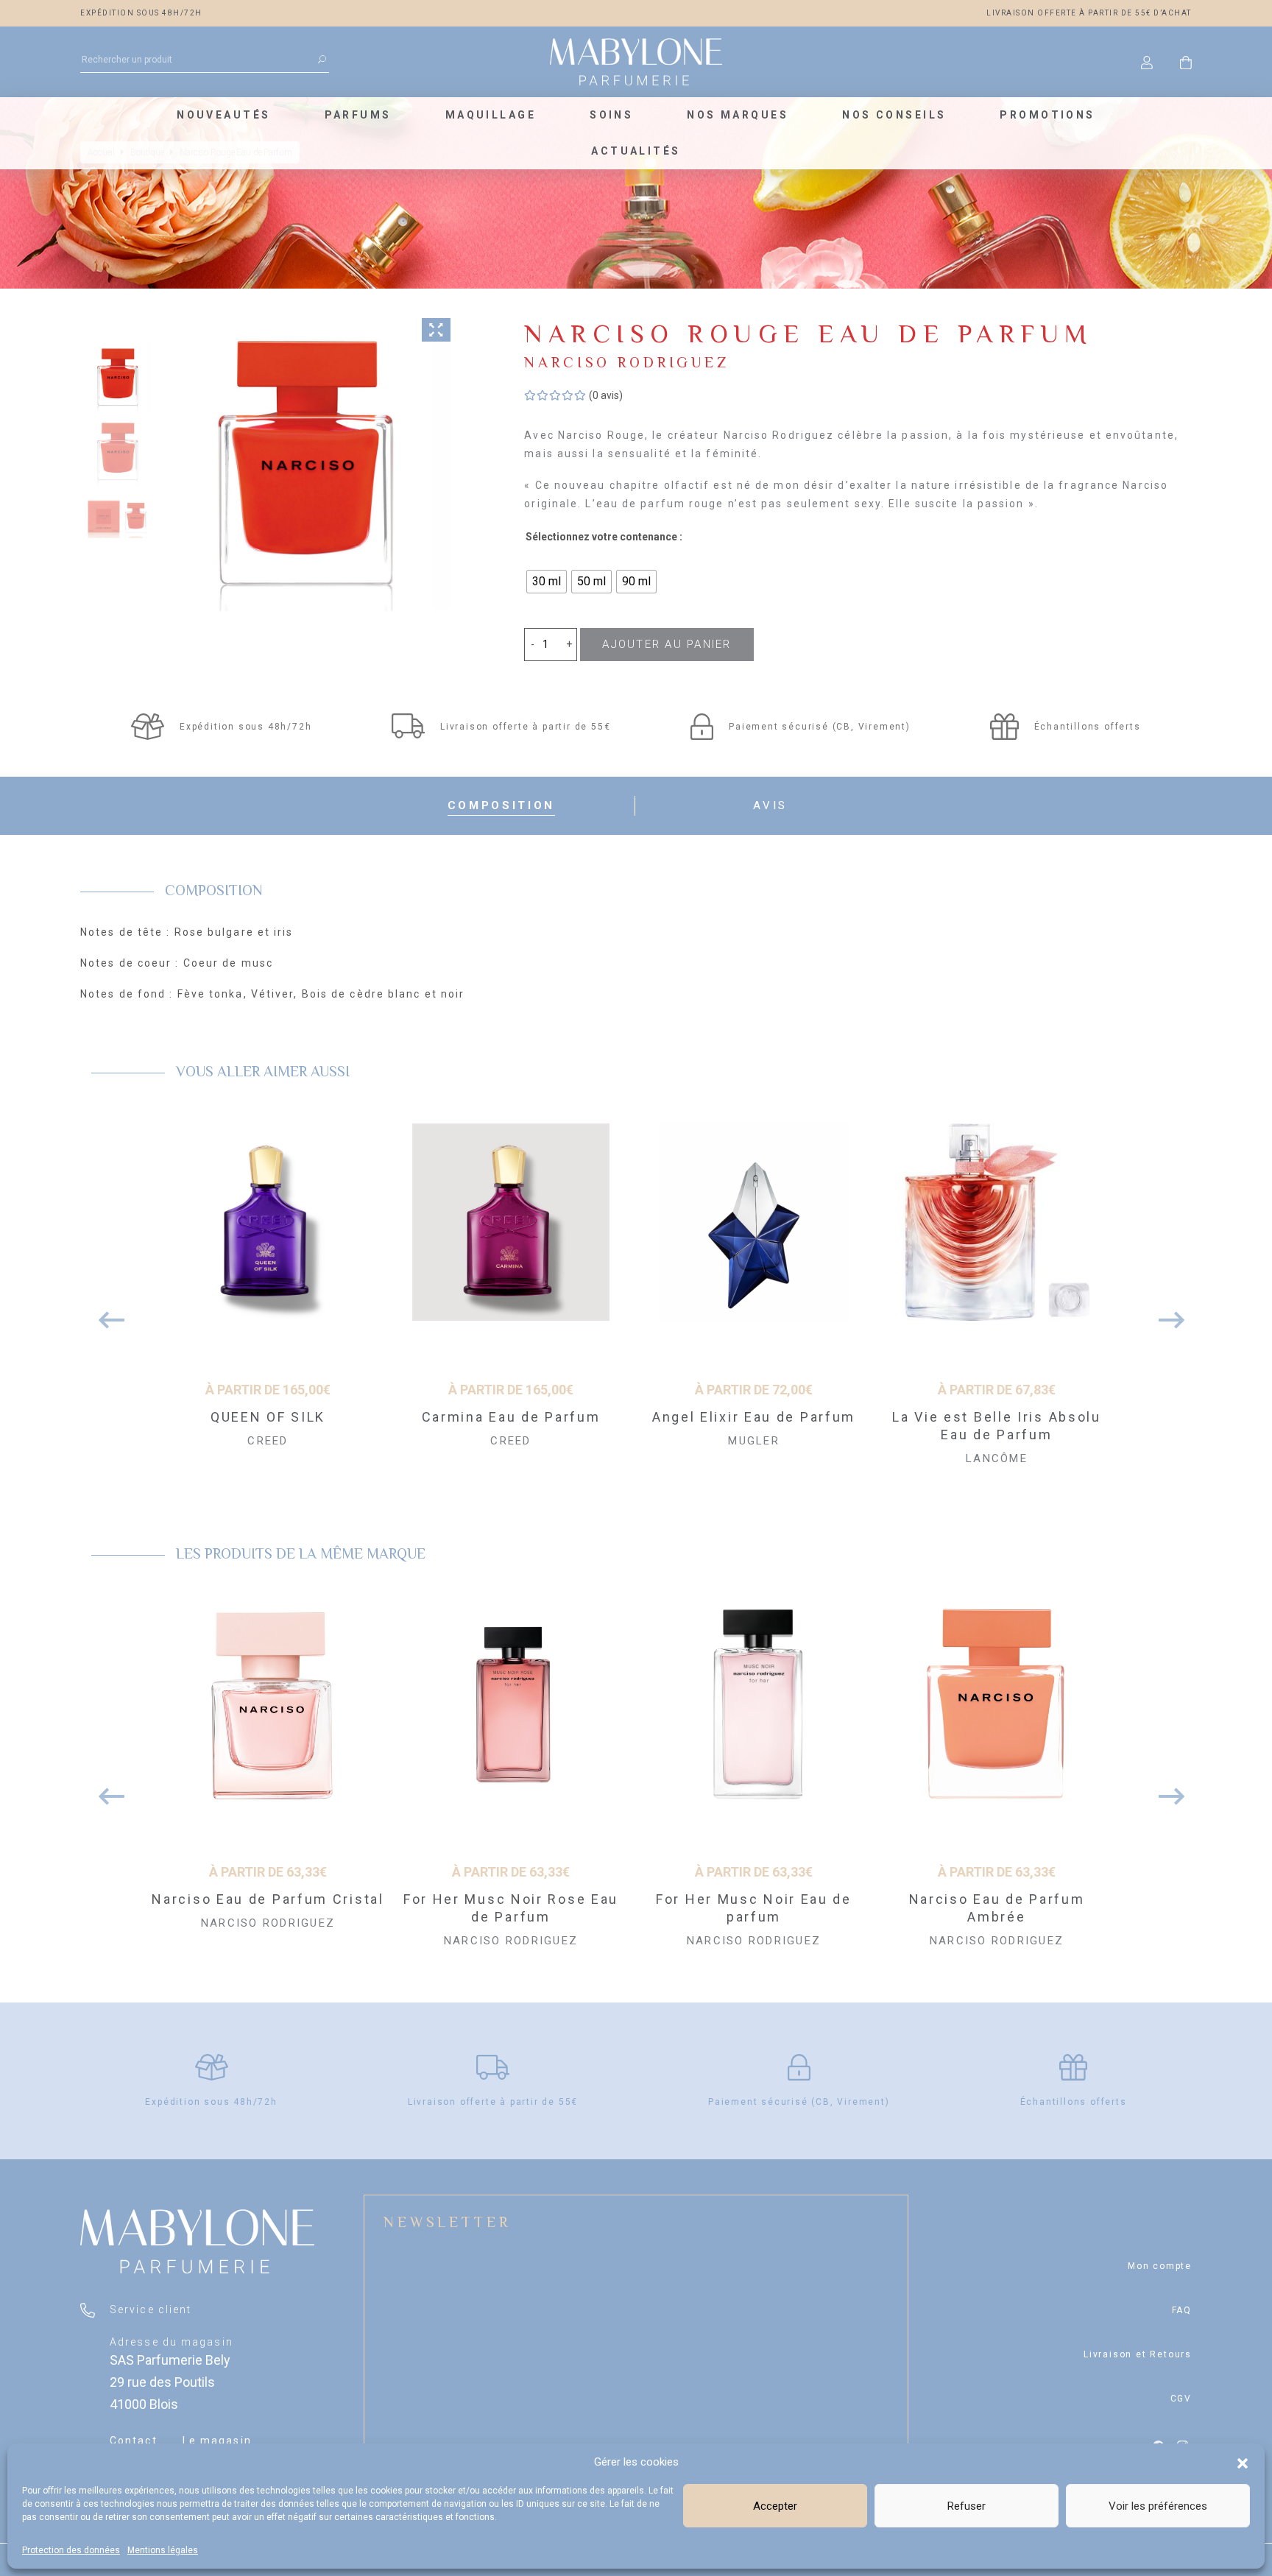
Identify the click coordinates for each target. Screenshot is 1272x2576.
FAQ (1182, 2310)
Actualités (636, 151)
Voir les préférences (1158, 2506)
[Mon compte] (1147, 62)
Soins (611, 115)
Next (1166, 1313)
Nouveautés (223, 115)
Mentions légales (163, 2550)
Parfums (358, 115)
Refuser (967, 2506)
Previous (106, 1313)
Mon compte (1160, 2266)
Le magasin (217, 2441)
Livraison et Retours (1138, 2354)
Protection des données (71, 2550)
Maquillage (491, 115)
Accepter (775, 2506)
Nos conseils (894, 115)
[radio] (547, 582)
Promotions (1047, 115)
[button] (1243, 2462)
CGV (1181, 2399)
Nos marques (738, 115)
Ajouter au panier (667, 644)
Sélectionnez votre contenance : (604, 537)
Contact (134, 2441)
